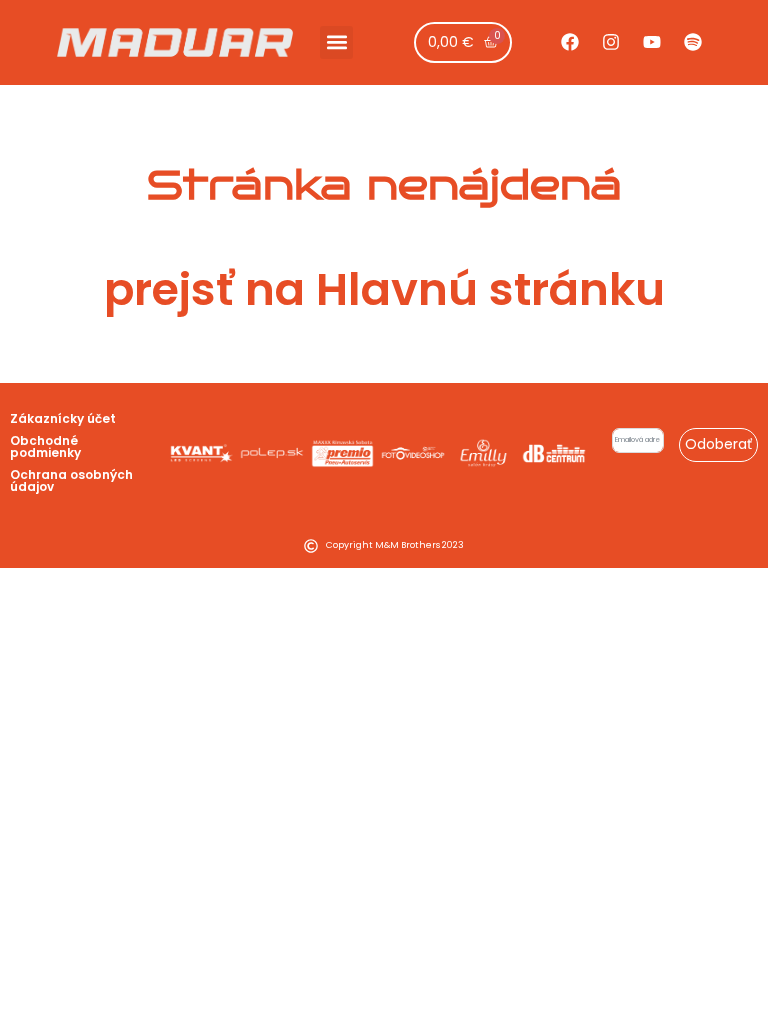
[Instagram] (611, 42)
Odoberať (718, 444)
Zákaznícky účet (63, 418)
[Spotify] (693, 42)
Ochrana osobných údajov (71, 480)
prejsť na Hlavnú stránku (384, 289)
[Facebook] (570, 42)
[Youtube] (652, 42)
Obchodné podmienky (45, 446)
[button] (336, 42)
